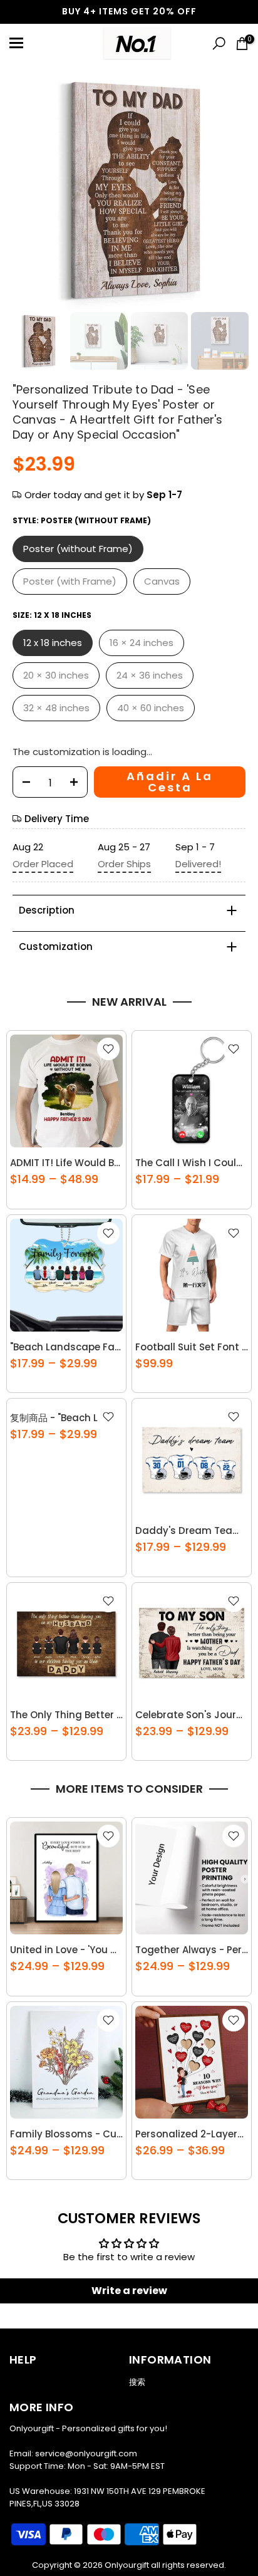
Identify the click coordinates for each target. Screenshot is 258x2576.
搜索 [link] (137, 2382)
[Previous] (13, 12)
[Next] (245, 12)
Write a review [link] (129, 2291)
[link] (36, 44)
